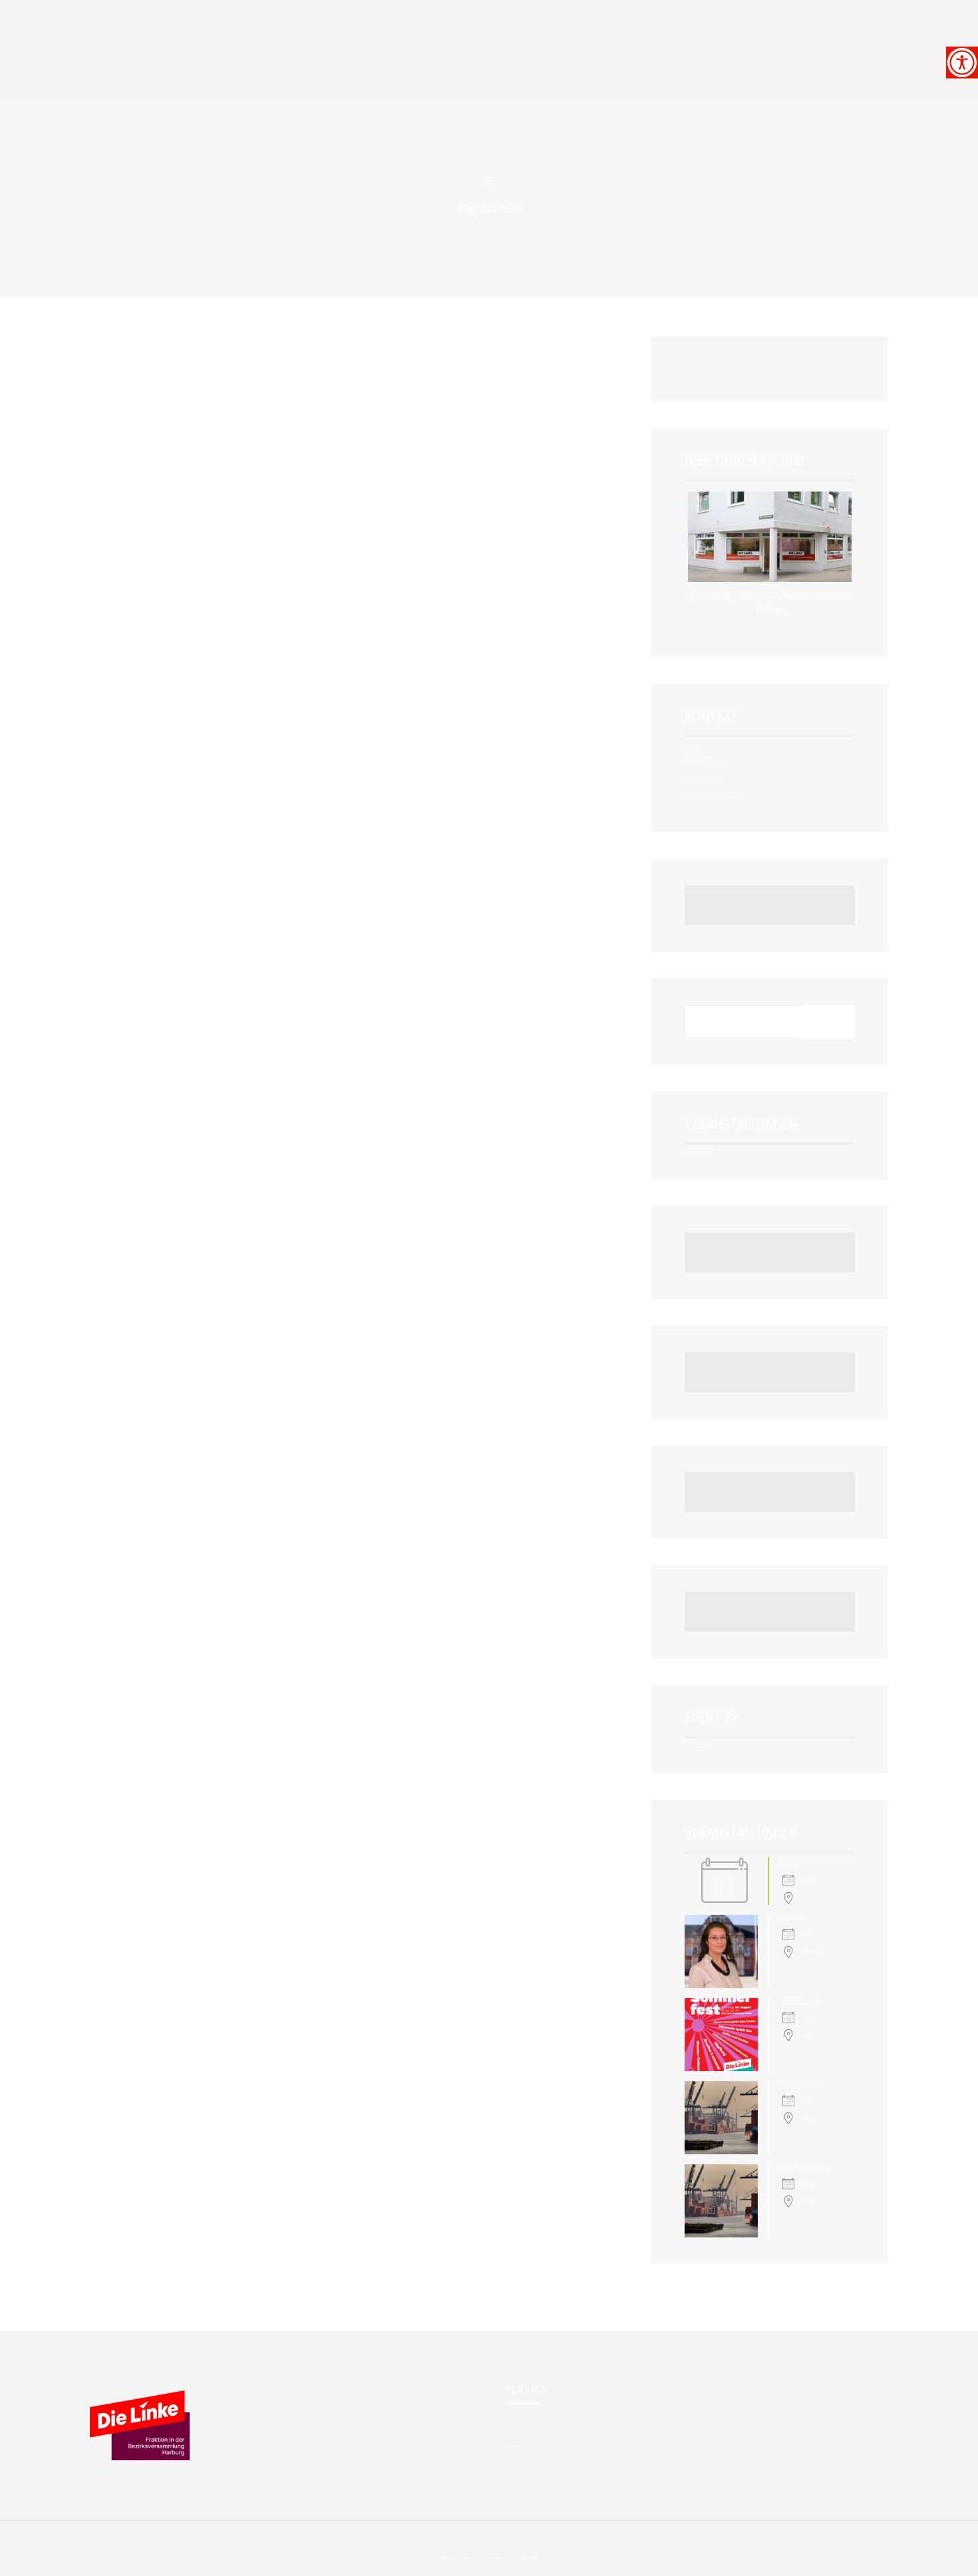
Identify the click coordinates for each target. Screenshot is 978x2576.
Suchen (828, 1021)
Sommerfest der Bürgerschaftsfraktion (799, 2000)
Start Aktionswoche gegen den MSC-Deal (802, 2083)
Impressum (512, 2437)
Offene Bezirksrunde (790, 1917)
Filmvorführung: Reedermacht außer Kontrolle (804, 2167)
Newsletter (512, 2428)
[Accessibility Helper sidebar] (962, 63)
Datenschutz (513, 2446)
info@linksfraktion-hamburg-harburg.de (706, 763)
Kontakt (510, 2419)
